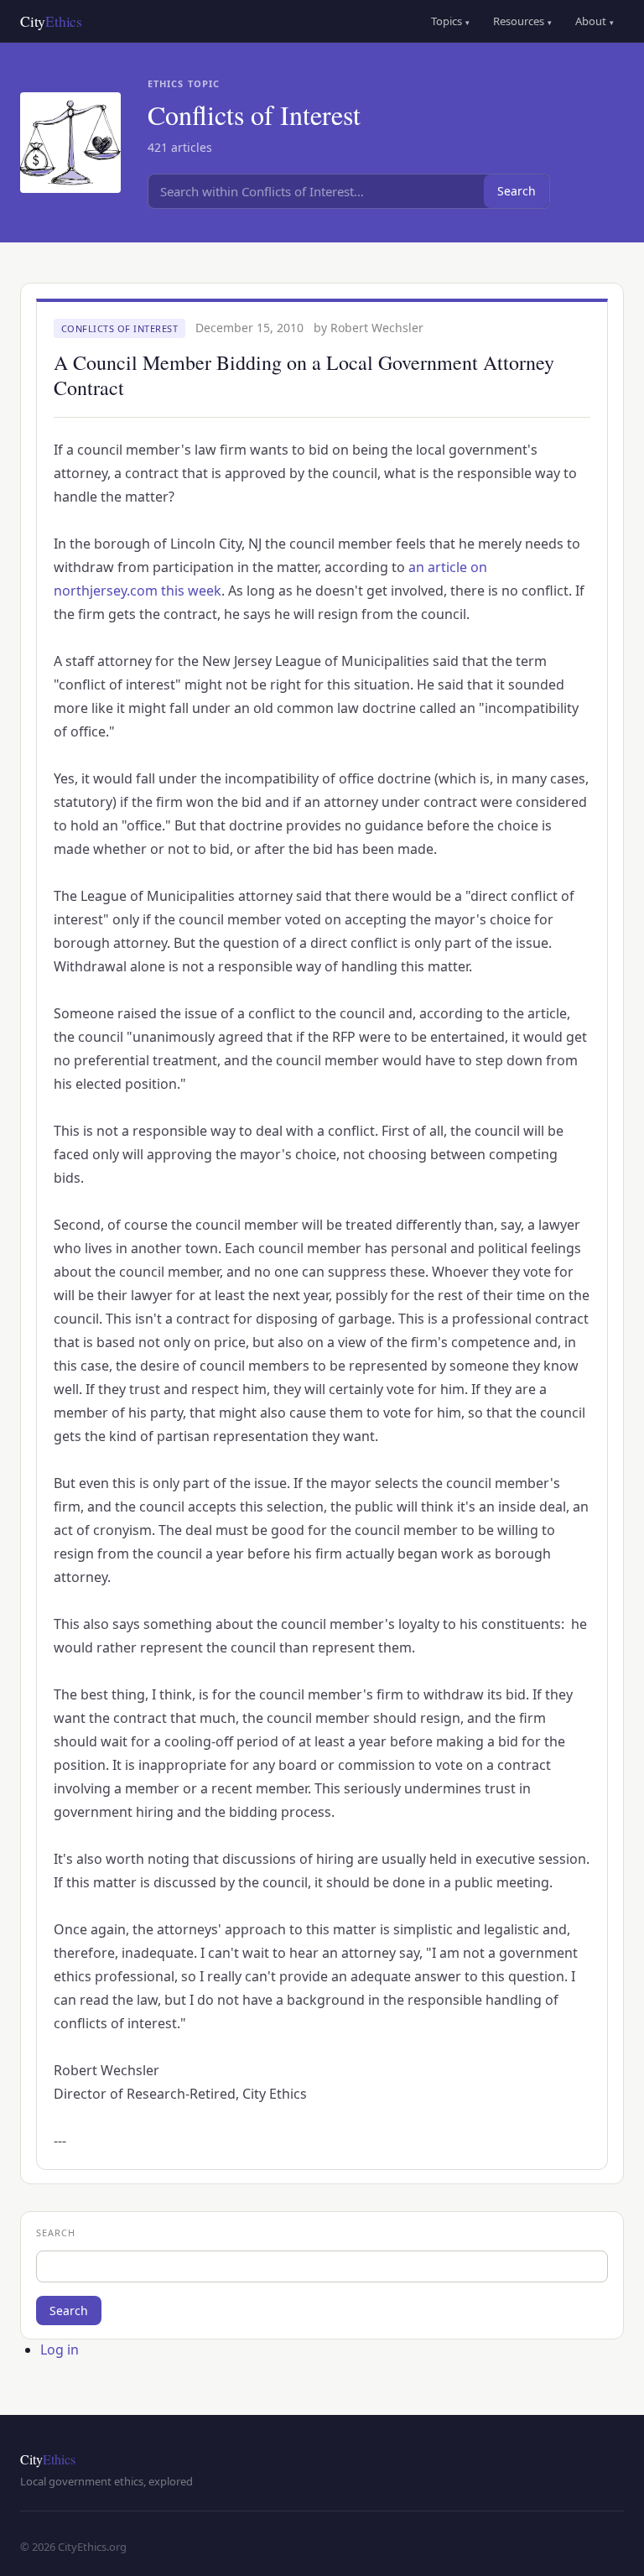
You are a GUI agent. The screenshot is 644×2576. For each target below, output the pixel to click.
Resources (522, 21)
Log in (60, 2350)
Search (517, 191)
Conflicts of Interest (120, 328)
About (595, 21)
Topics (450, 21)
